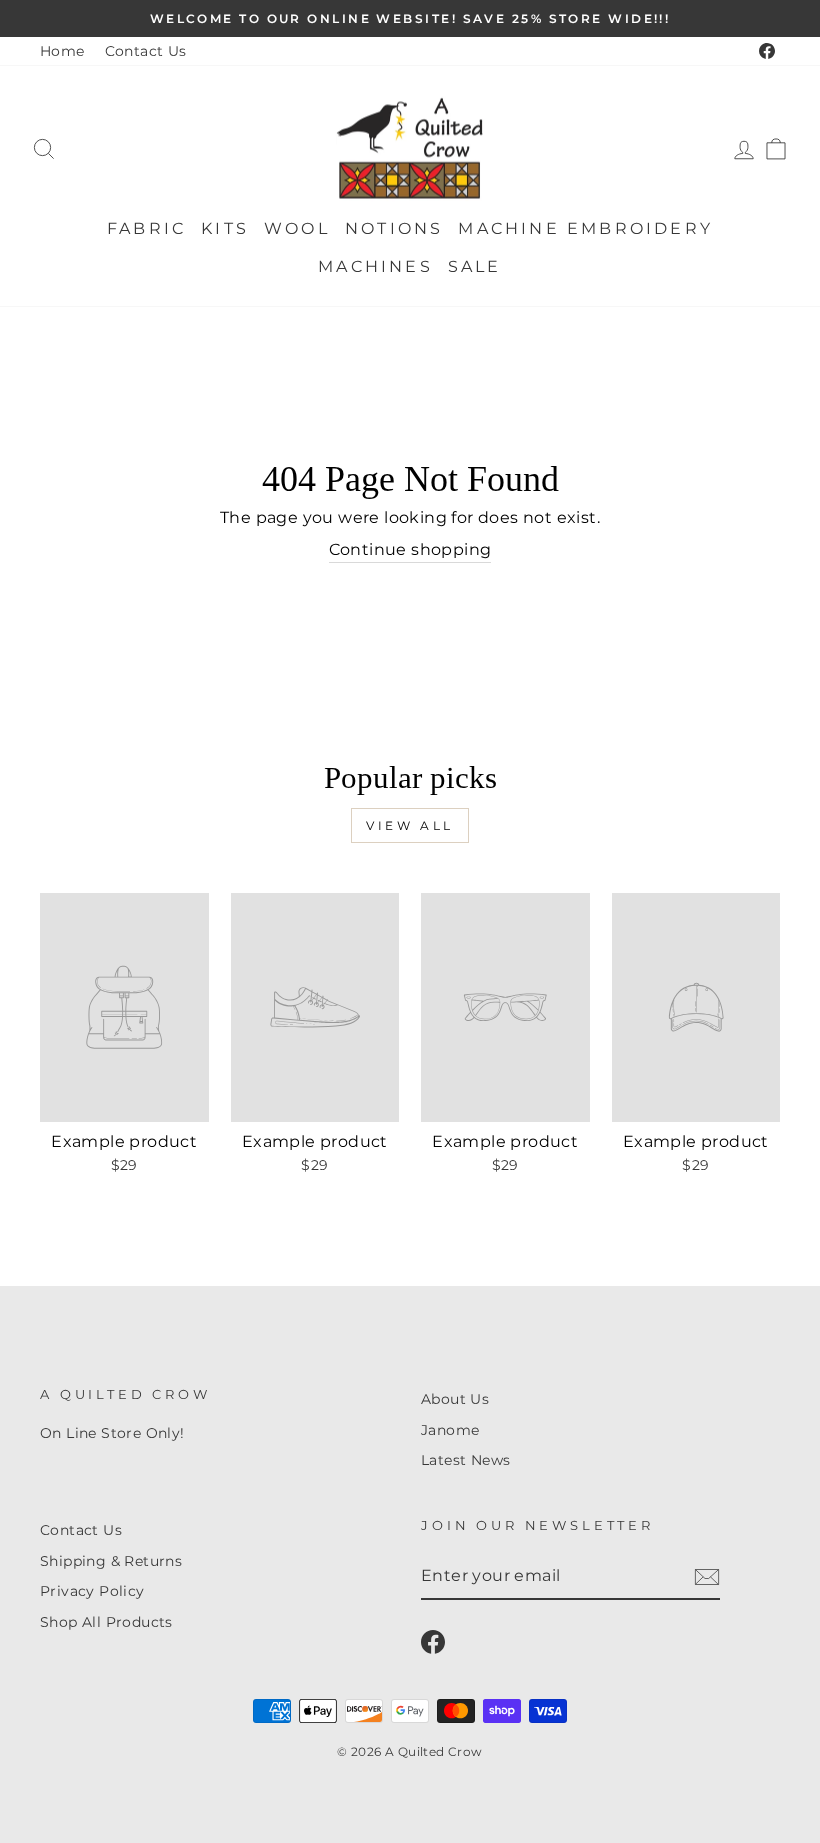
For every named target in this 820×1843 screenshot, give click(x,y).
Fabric (146, 228)
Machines (375, 266)
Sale (475, 266)
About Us (455, 1399)
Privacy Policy (92, 1591)
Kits (225, 228)
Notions (394, 228)
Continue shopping (410, 549)
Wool (297, 228)
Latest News (465, 1460)
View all (410, 825)
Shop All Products (106, 1622)
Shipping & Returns (111, 1561)
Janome (450, 1430)
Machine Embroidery (585, 228)
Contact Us (146, 51)
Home (62, 51)
